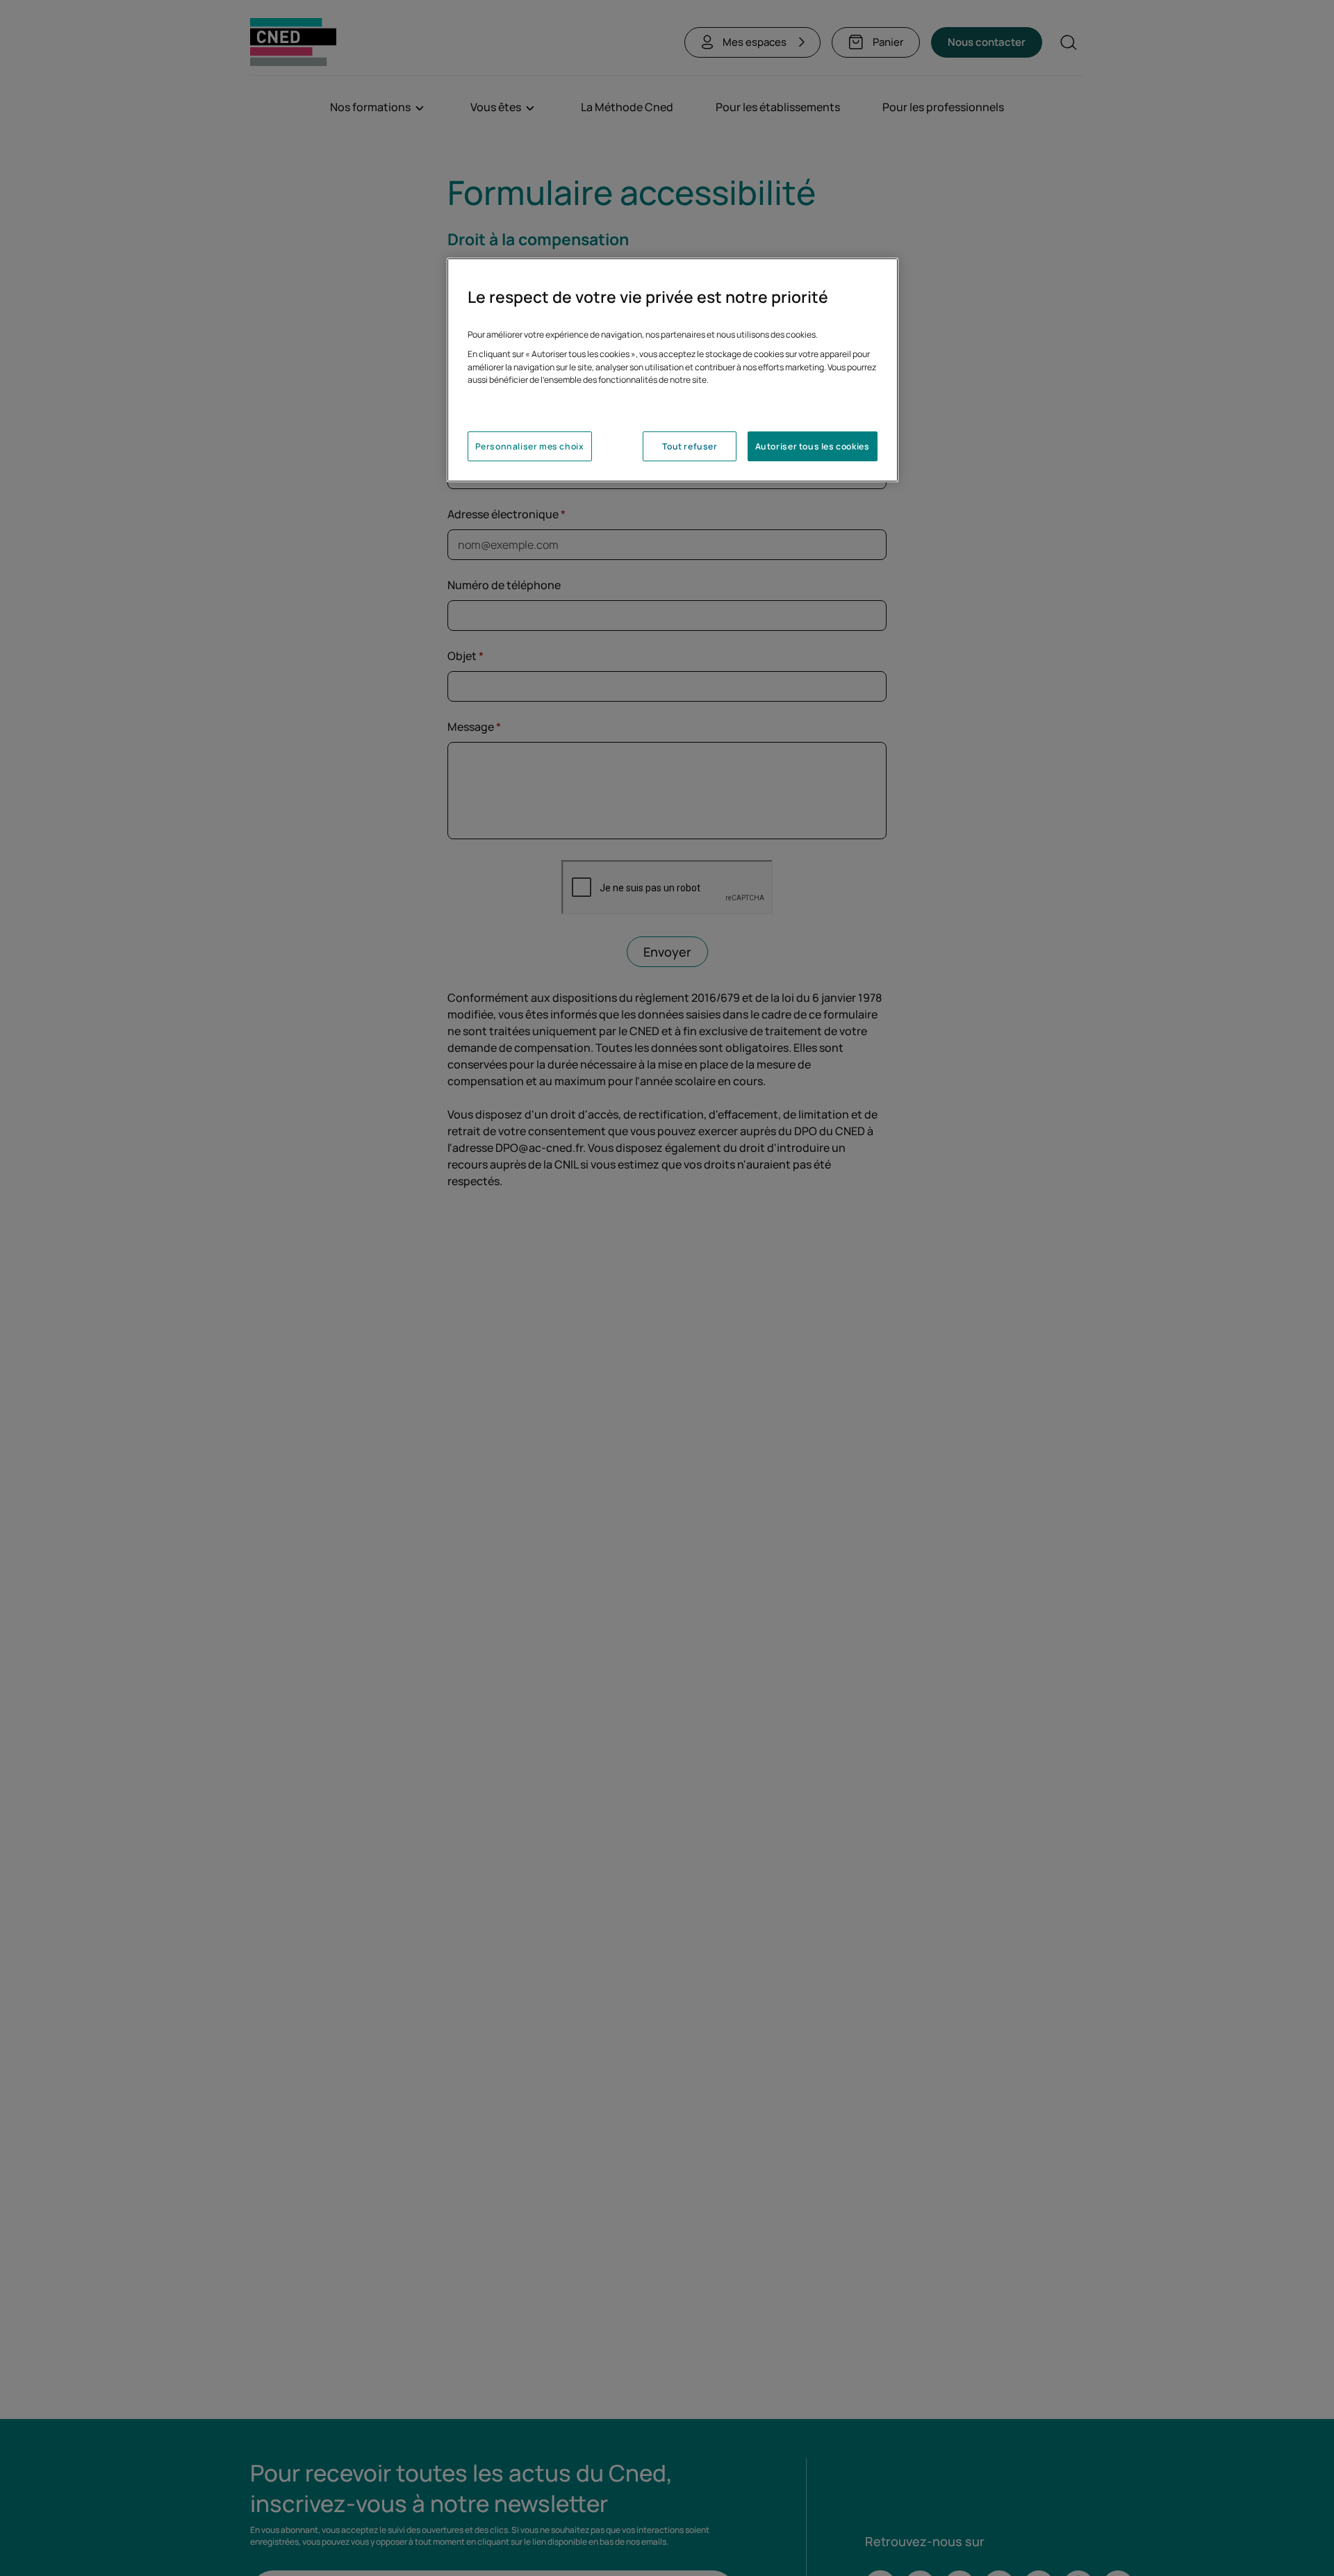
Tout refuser (690, 446)
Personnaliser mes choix (530, 446)
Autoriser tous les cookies (813, 446)
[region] (673, 370)
